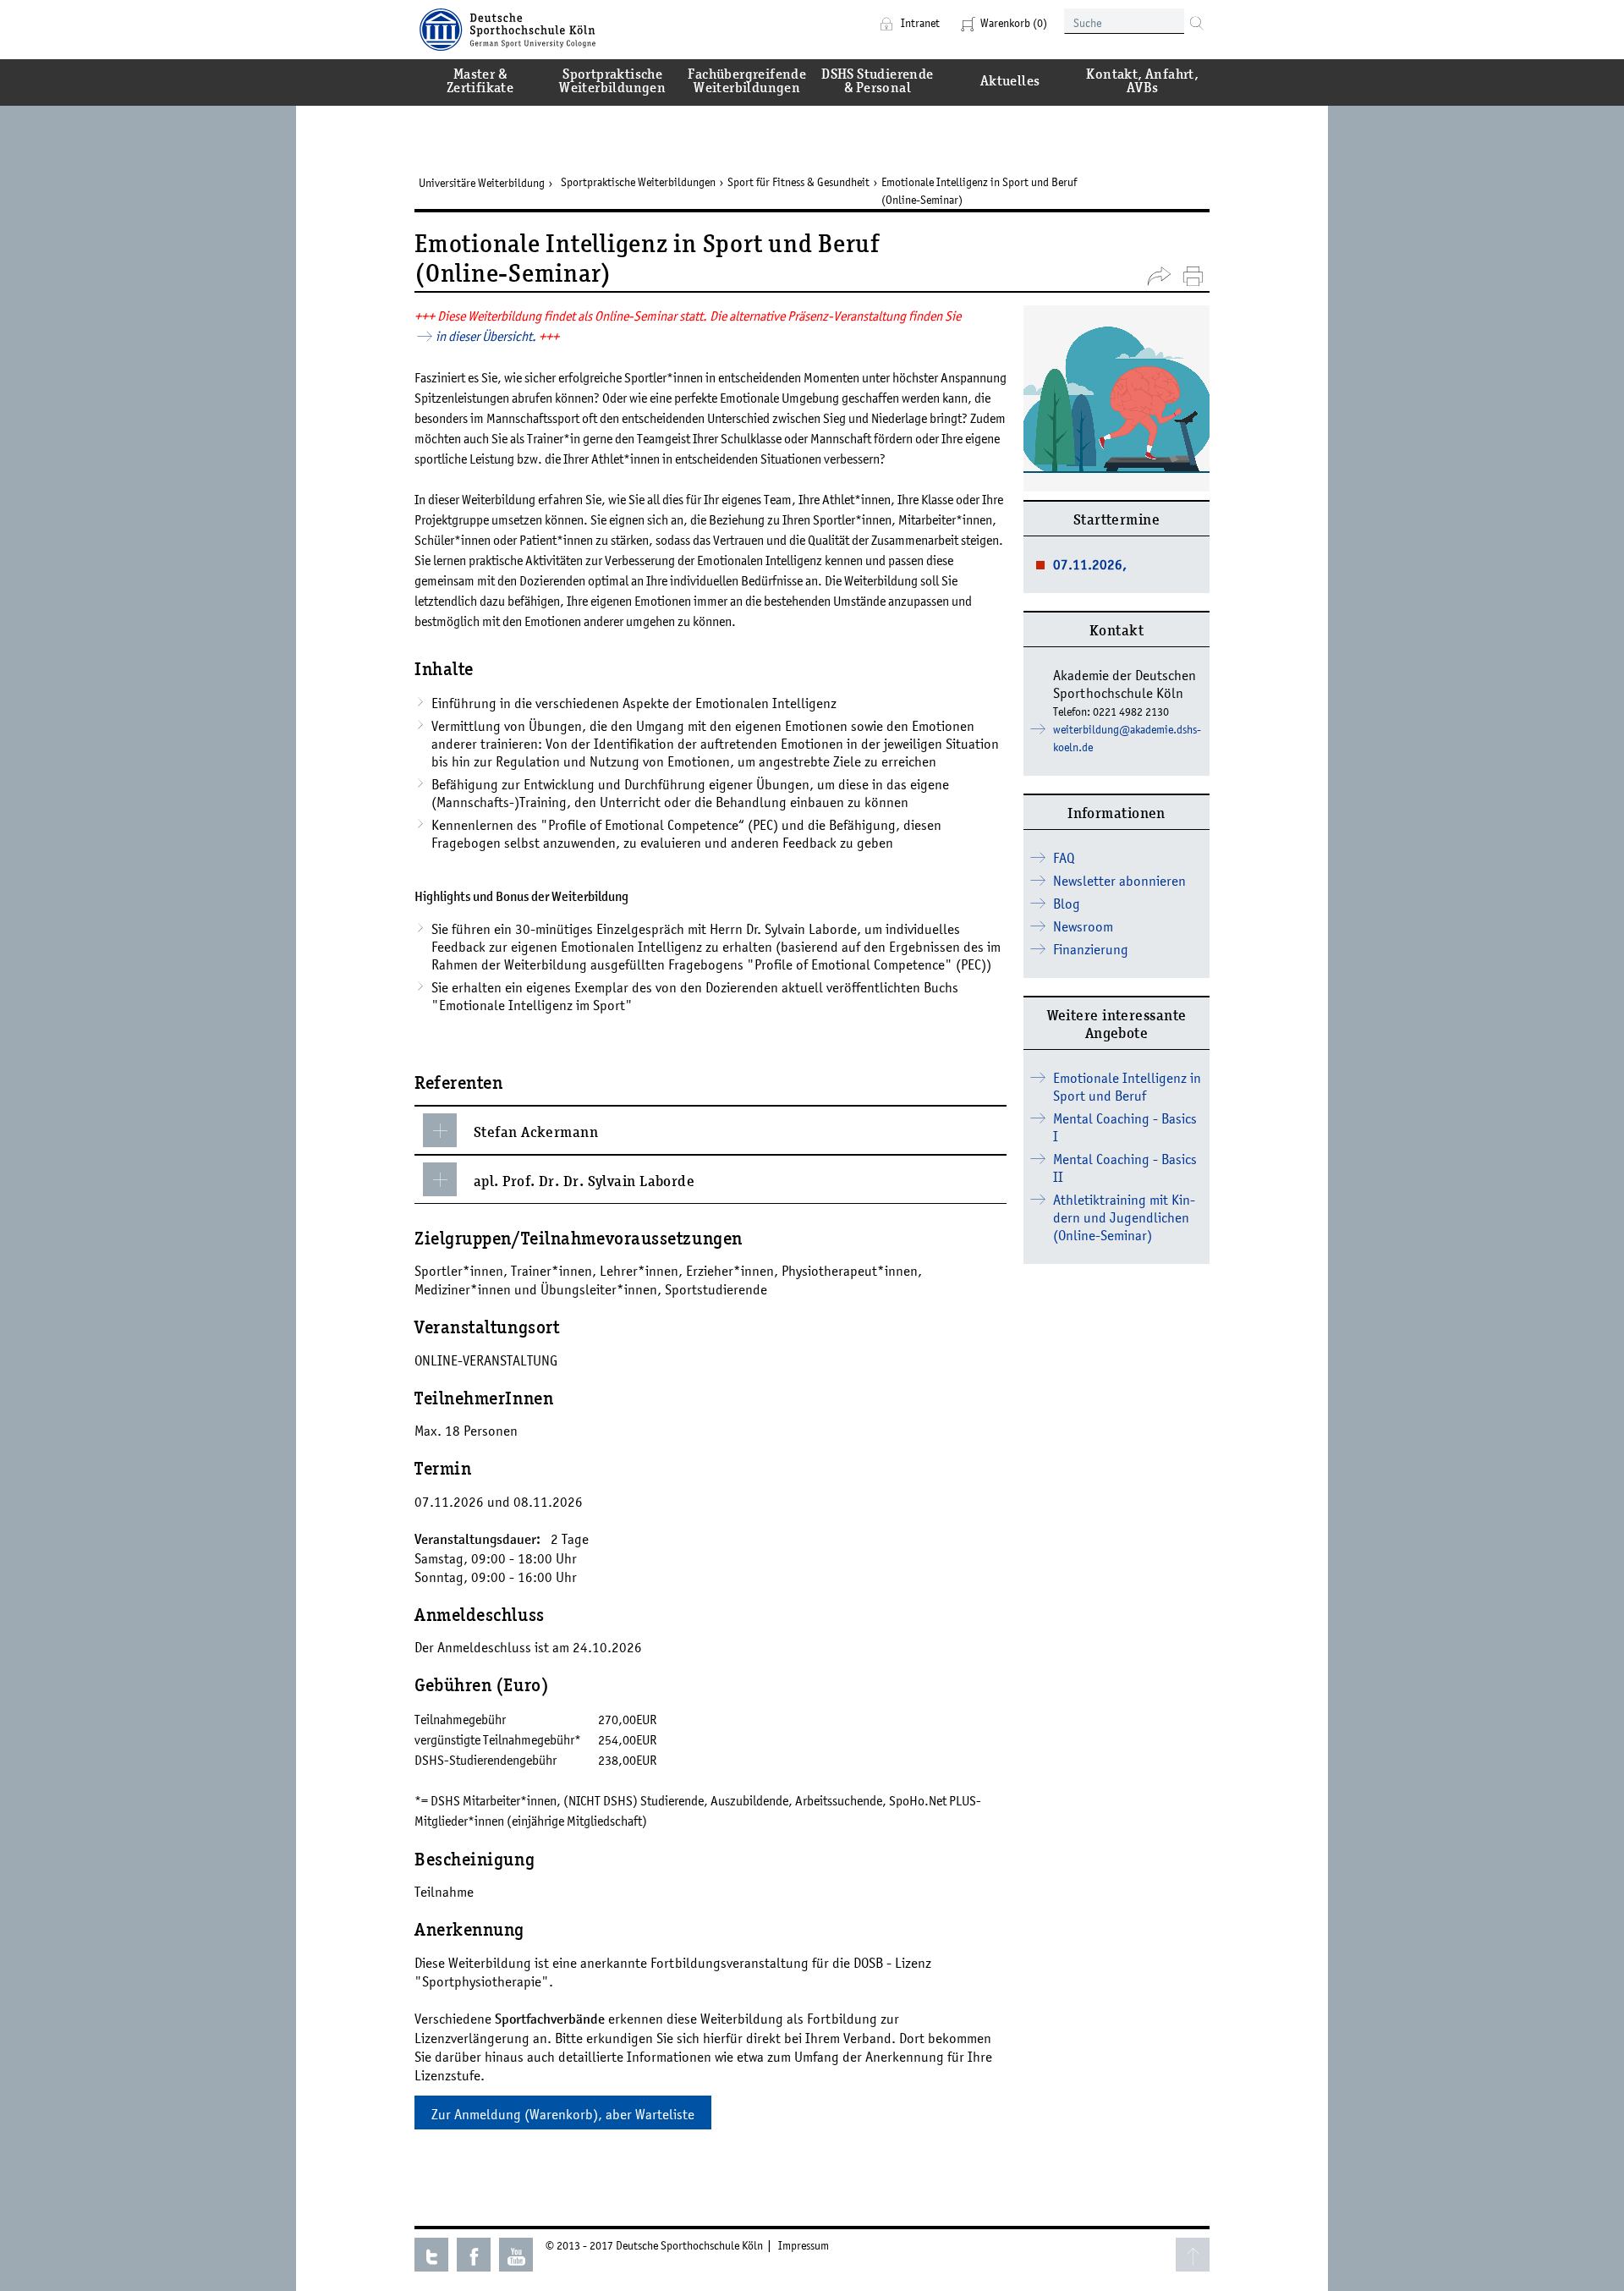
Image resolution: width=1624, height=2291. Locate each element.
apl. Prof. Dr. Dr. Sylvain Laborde (584, 1183)
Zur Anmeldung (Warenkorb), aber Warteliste (563, 2114)
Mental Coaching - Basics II (1125, 1168)
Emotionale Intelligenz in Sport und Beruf (1127, 1087)
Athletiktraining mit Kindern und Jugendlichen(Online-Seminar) (1124, 1217)
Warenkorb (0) (1014, 23)
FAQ (1064, 858)
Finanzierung (1091, 949)
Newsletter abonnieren (1119, 881)
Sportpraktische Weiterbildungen (638, 182)
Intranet (919, 23)
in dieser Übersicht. (487, 336)
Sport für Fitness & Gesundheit (798, 182)
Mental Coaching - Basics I (1125, 1127)
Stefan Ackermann (536, 1134)
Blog (1067, 904)
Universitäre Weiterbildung (482, 183)
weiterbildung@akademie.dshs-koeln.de (1127, 738)
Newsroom (1083, 926)
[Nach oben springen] (1193, 2255)
